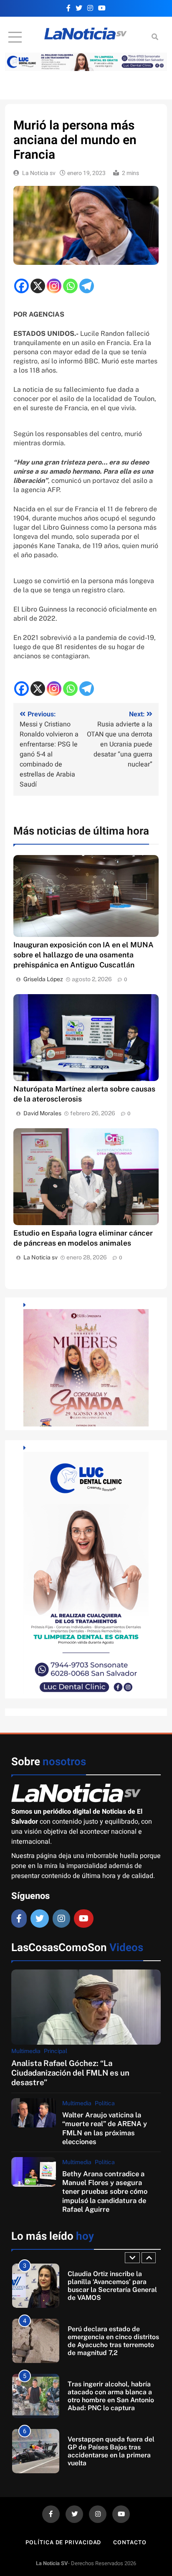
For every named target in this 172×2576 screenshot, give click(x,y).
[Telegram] (87, 286)
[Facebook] (21, 286)
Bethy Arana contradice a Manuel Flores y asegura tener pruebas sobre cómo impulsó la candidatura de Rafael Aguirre (105, 2192)
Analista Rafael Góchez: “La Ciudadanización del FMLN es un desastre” (70, 2073)
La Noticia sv (39, 173)
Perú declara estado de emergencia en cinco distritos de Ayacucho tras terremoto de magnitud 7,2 (113, 2341)
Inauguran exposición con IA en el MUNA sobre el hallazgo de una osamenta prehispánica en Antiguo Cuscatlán (83, 955)
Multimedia (26, 2051)
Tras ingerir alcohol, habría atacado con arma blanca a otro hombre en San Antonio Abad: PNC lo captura (111, 2396)
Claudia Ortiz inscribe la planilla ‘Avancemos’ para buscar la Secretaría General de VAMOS (112, 2286)
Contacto (130, 2542)
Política (105, 2103)
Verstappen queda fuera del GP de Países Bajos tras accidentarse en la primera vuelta (111, 2451)
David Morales (42, 1113)
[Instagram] (54, 286)
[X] (38, 286)
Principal (56, 2051)
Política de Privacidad (63, 2542)
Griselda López (43, 979)
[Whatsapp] (70, 286)
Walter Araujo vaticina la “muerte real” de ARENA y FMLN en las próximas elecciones (105, 2128)
